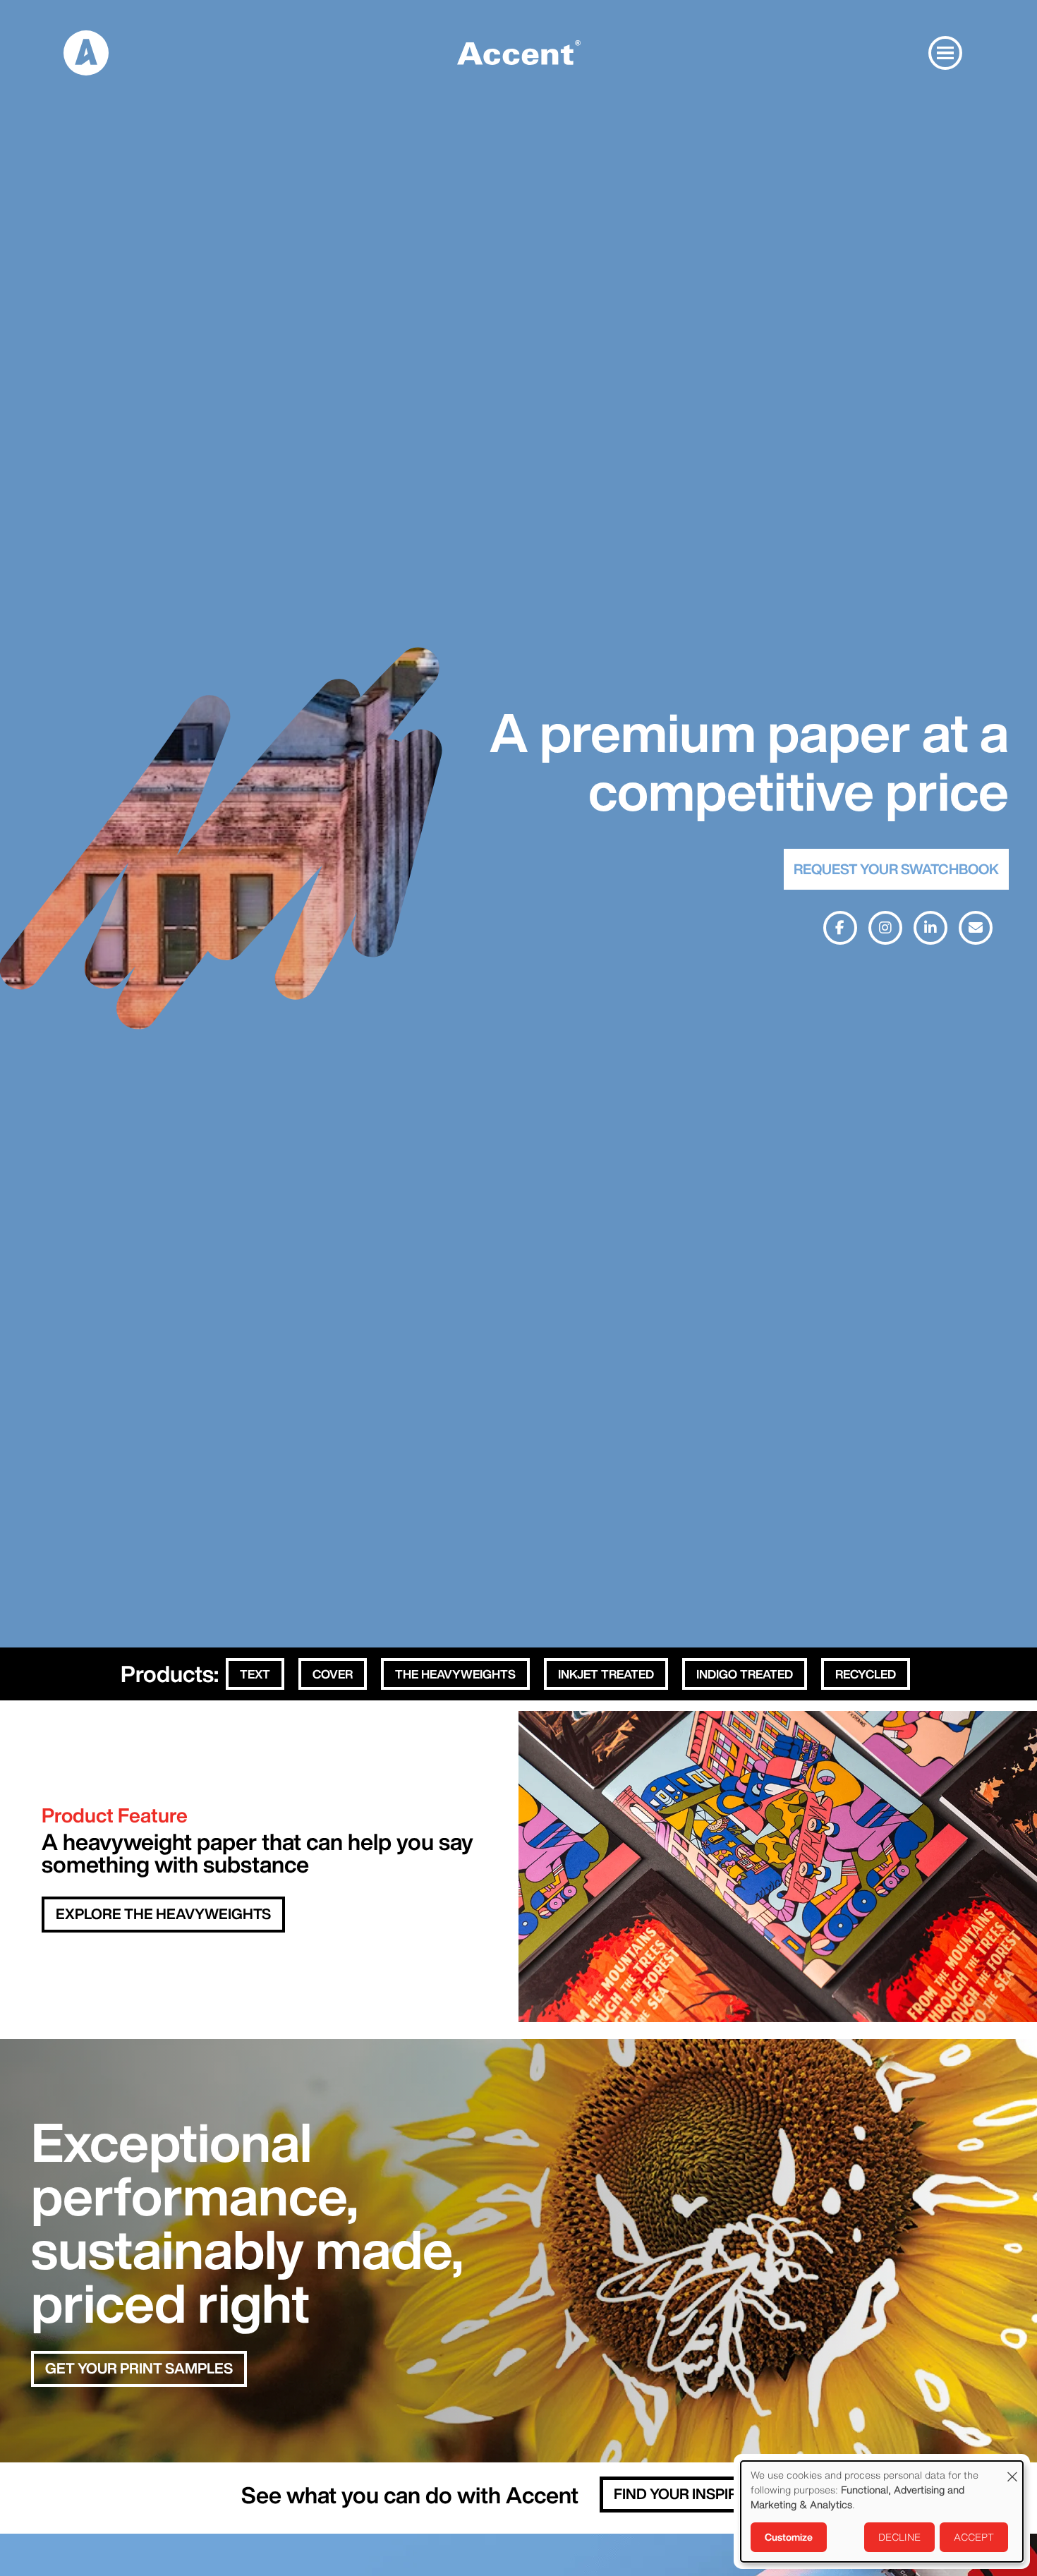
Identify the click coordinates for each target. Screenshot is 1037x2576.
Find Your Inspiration (698, 2494)
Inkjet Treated (606, 1674)
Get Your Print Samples (139, 2368)
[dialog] (882, 2511)
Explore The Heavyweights (163, 1914)
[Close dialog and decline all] (1012, 2470)
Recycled (866, 1674)
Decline (899, 2537)
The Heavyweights (455, 1674)
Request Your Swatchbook (896, 869)
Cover (333, 1674)
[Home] (86, 52)
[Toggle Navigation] (945, 53)
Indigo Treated (745, 1674)
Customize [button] (789, 2537)
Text (255, 1674)
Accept (974, 2537)
